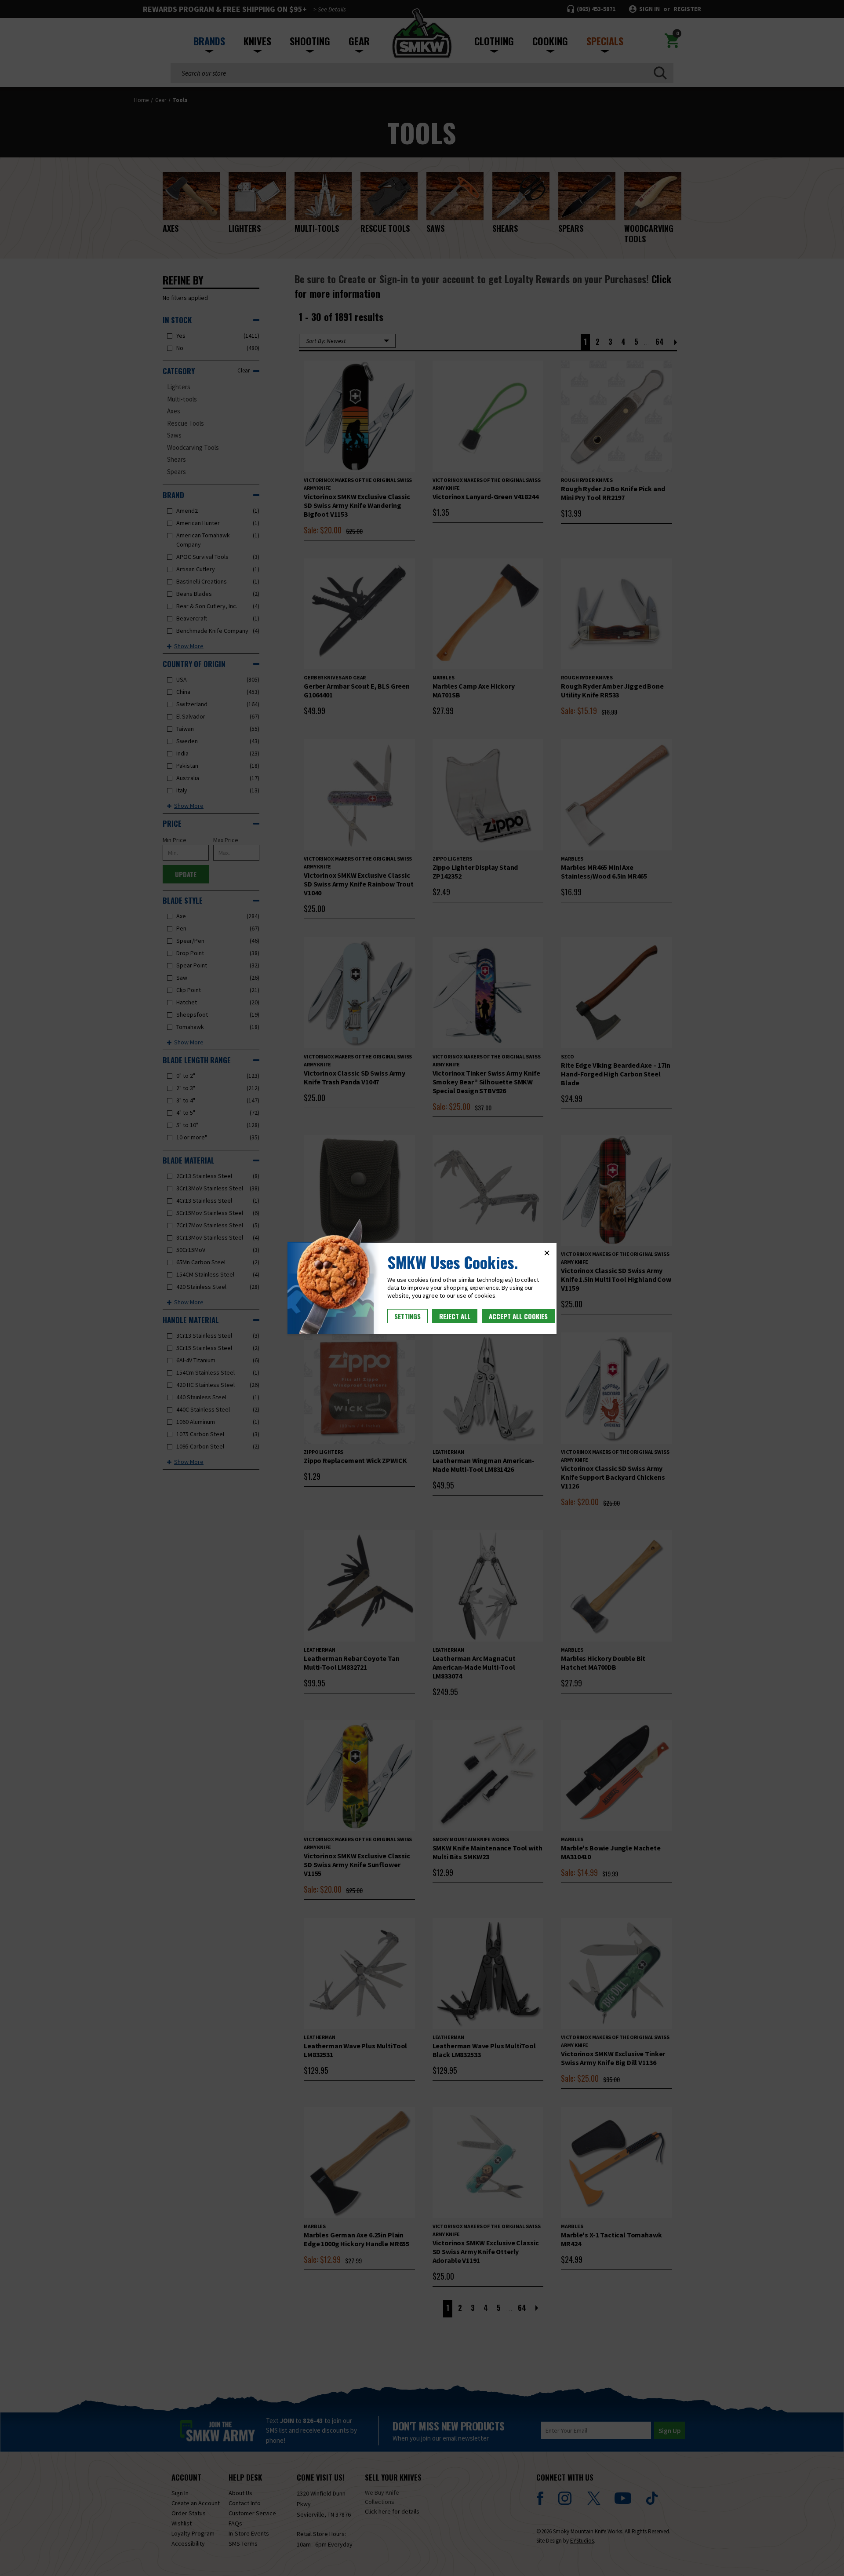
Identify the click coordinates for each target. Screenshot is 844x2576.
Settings (407, 1316)
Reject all (455, 1316)
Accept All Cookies (518, 1316)
